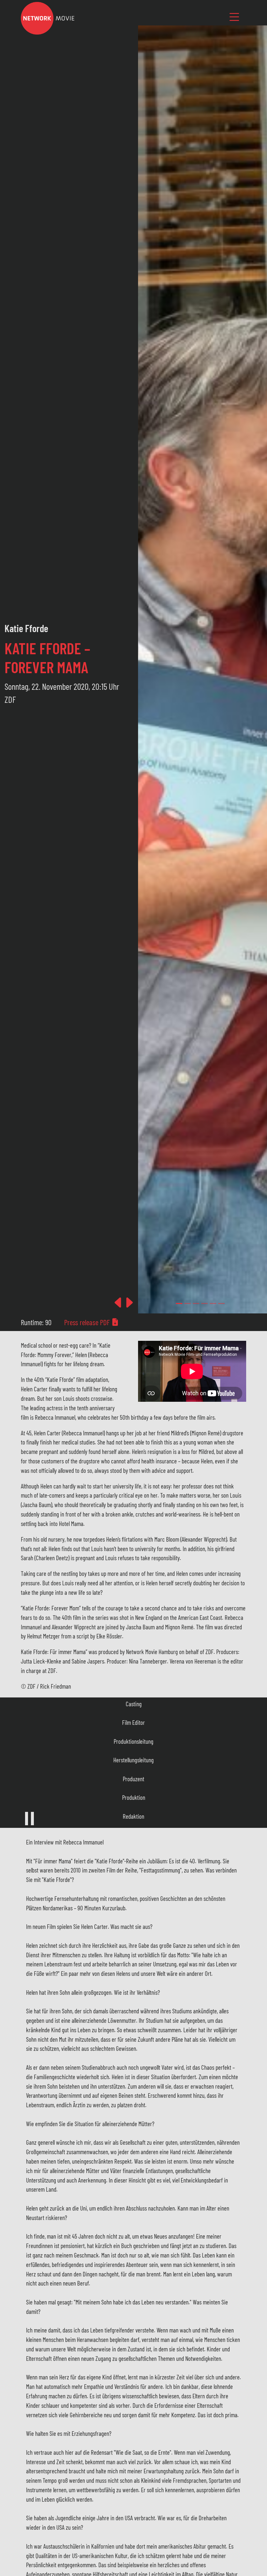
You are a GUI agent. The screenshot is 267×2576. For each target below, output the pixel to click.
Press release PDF (88, 1322)
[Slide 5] (221, 1303)
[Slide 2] (196, 1303)
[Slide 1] (188, 1303)
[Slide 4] (213, 1303)
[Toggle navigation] (234, 17)
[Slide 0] (179, 1303)
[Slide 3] (204, 1303)
